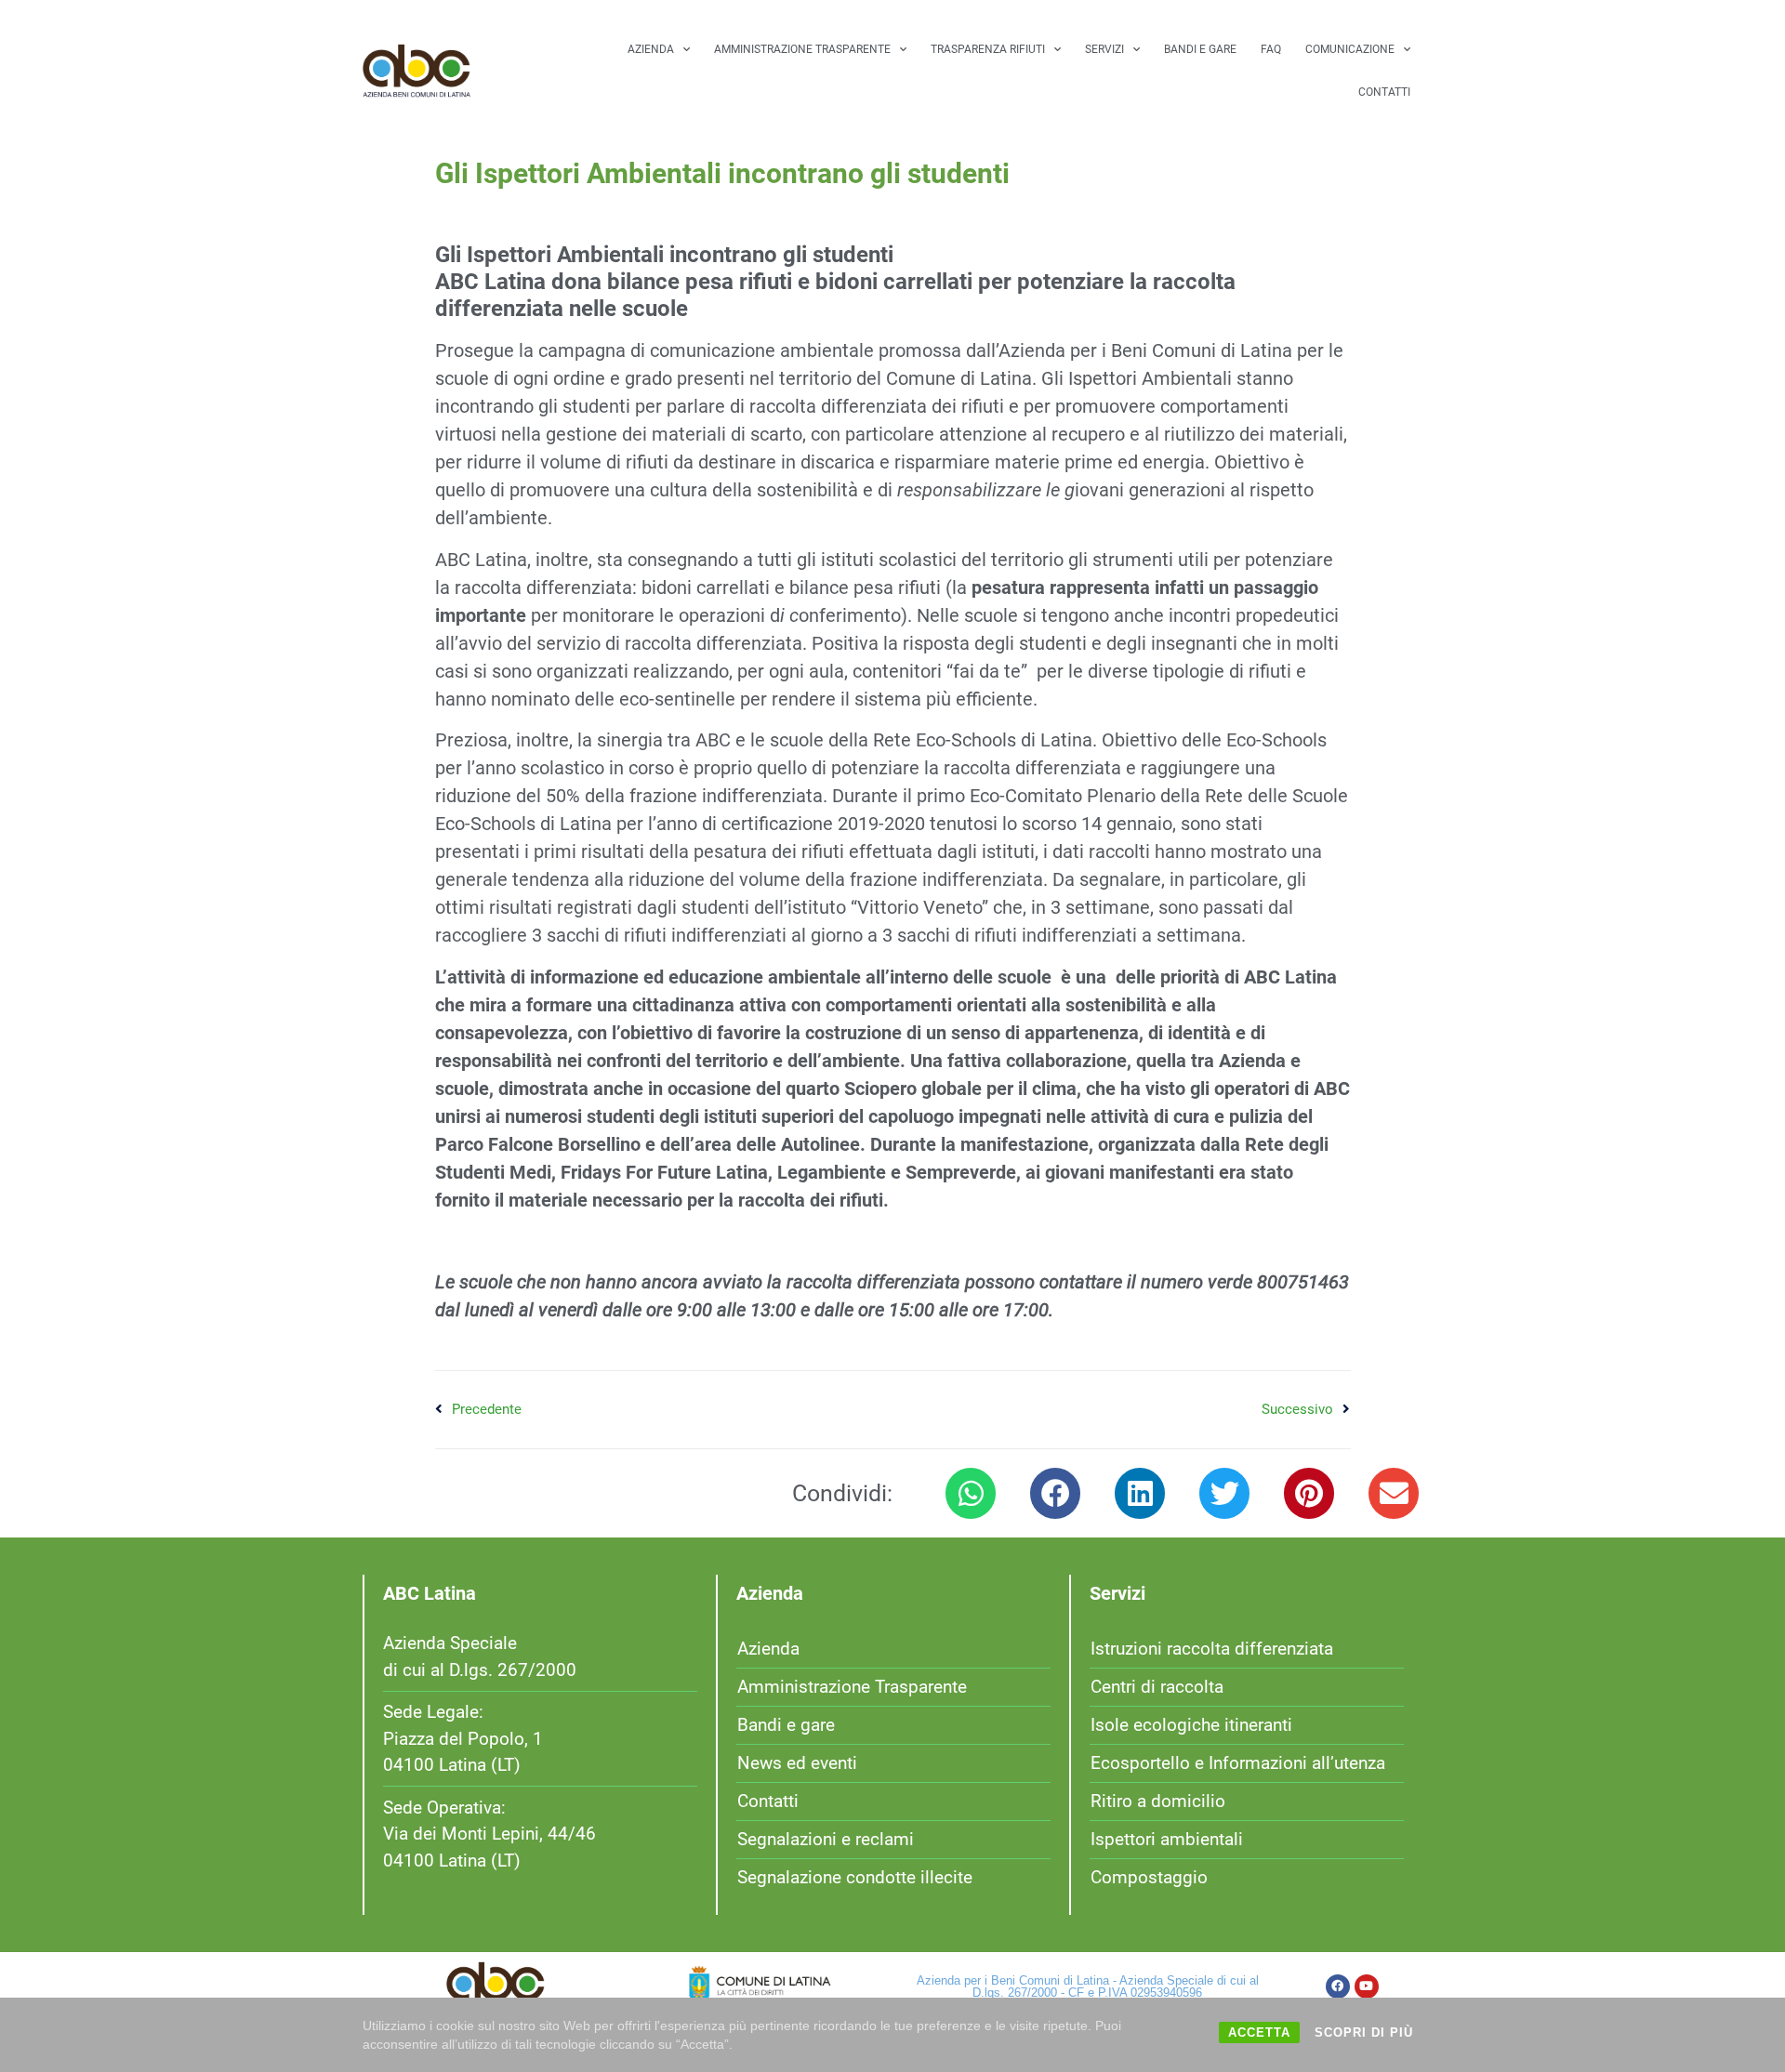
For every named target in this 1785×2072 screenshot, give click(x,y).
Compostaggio (1149, 1877)
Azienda (651, 49)
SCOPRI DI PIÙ (1364, 2032)
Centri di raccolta (1157, 1687)
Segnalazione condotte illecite (855, 1877)
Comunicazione (1350, 49)
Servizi (1104, 49)
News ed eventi (797, 1763)
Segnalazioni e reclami (826, 1839)
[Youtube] (1367, 1986)
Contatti (1384, 92)
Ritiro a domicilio (1158, 1801)
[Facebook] (1338, 1986)
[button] (971, 1493)
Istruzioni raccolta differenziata (1212, 1649)
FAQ (1271, 49)
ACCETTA (1259, 2032)
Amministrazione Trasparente (802, 49)
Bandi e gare (1200, 49)
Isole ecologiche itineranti (1191, 1725)
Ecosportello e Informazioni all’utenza (1238, 1763)
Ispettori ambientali (1167, 1839)
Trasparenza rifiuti (988, 49)
